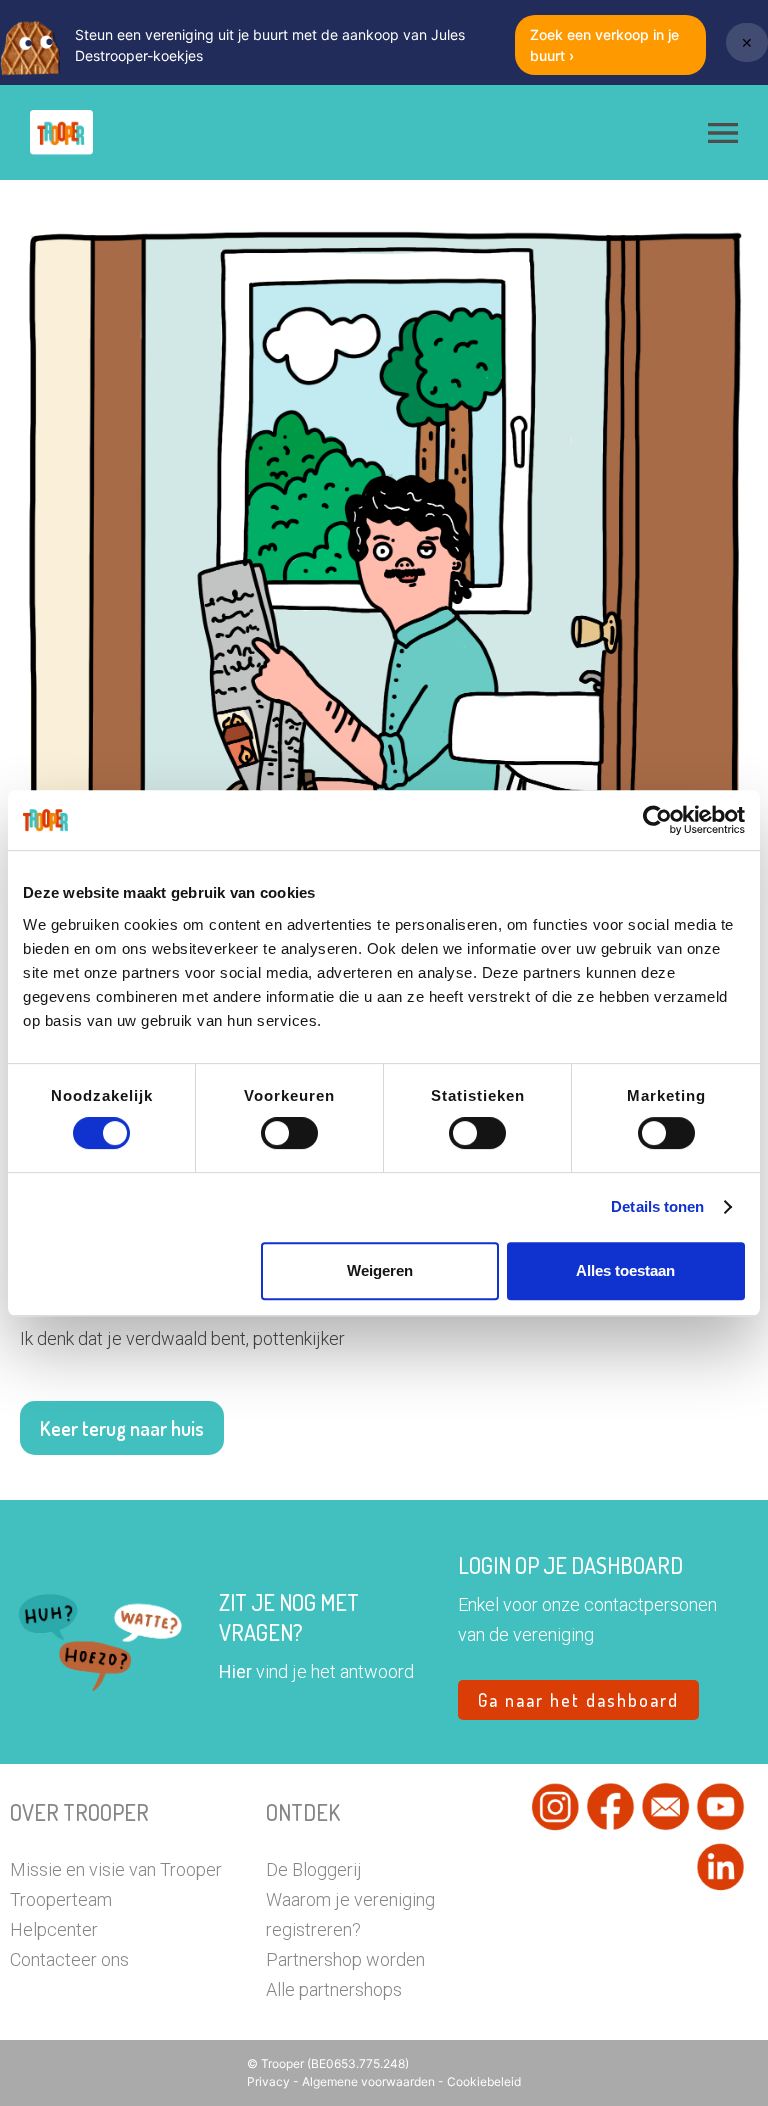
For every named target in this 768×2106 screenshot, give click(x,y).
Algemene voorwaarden (370, 2081)
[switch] (289, 1133)
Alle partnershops (334, 1989)
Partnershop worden (345, 1959)
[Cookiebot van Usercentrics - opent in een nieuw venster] (657, 820)
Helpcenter (54, 1929)
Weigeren (380, 1270)
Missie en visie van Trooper (116, 1869)
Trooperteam (61, 1899)
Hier (235, 1671)
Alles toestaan (625, 1270)
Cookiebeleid (484, 2081)
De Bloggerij (314, 1869)
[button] (723, 133)
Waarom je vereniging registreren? (350, 1914)
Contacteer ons (69, 1959)
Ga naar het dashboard (578, 1700)
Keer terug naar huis (122, 1428)
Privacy (270, 2081)
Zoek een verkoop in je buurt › (604, 45)
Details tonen (657, 1206)
